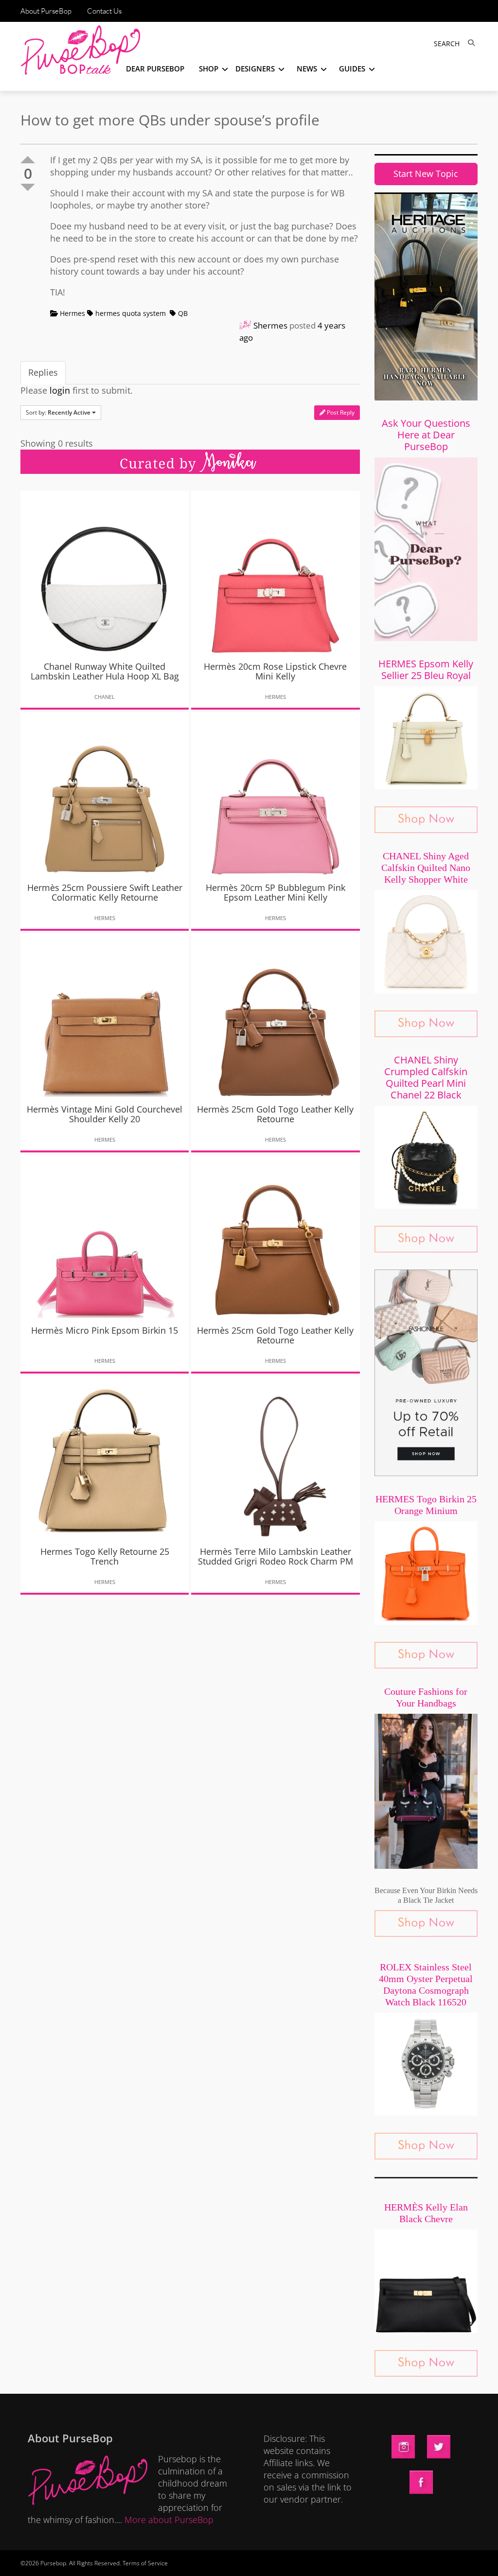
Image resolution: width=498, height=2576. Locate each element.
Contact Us (104, 11)
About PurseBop (46, 11)
